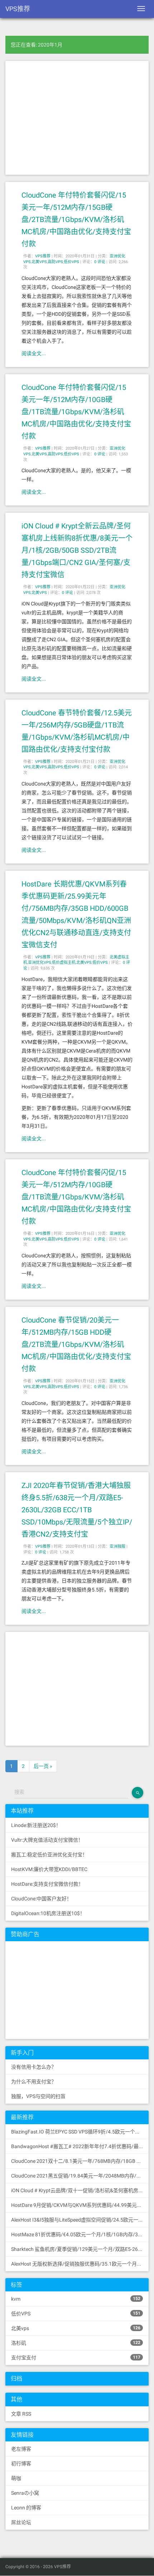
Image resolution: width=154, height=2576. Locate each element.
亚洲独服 (117, 1546)
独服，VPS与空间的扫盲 (38, 2096)
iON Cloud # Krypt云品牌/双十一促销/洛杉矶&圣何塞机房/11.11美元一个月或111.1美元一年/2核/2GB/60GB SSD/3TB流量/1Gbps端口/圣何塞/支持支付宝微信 (80, 2190)
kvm (76, 2299)
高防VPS (55, 262)
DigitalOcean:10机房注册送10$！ (48, 1913)
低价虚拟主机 (64, 963)
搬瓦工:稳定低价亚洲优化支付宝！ (49, 1855)
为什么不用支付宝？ (34, 2082)
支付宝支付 (76, 2358)
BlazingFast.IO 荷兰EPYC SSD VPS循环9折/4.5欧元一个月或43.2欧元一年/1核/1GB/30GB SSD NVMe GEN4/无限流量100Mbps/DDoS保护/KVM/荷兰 (80, 2132)
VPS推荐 (18, 9)
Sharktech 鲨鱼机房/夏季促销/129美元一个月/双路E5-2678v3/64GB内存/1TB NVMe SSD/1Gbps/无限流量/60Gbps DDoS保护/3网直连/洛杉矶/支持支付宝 (80, 2249)
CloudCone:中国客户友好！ (41, 1899)
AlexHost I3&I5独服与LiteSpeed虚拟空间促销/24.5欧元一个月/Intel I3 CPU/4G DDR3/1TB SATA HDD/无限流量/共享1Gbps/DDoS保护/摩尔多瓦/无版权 (80, 2220)
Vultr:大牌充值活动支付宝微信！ (47, 1840)
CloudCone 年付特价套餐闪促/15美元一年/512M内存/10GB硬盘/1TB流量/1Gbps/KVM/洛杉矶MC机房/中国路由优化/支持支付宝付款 (76, 412)
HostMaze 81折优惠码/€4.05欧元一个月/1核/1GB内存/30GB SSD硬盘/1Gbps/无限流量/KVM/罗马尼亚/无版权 (80, 2234)
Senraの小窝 (25, 2493)
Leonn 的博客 (26, 2508)
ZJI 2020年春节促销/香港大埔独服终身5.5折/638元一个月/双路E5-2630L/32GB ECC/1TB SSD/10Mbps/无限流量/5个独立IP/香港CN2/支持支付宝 (77, 1510)
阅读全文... (34, 353)
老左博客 (21, 2449)
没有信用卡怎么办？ (34, 2067)
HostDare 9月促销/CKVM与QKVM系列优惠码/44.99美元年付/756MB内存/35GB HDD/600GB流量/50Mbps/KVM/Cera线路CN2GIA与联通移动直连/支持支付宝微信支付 (80, 2205)
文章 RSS (21, 2414)
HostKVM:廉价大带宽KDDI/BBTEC (49, 1869)
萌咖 (16, 2478)
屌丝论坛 (21, 2522)
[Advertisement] (77, 118)
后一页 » (43, 1766)
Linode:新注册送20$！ (36, 1825)
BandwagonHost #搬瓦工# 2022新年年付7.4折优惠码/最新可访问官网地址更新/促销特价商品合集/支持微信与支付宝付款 (80, 2146)
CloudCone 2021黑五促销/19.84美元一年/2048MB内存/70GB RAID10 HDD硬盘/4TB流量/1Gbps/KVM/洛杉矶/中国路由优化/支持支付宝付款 (80, 2176)
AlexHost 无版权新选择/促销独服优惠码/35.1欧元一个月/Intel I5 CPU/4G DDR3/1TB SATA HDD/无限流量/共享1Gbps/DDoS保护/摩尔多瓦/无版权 (80, 2264)
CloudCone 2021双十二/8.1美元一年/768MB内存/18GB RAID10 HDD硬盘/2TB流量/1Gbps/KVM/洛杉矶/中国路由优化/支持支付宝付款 (80, 2161)
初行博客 (21, 2464)
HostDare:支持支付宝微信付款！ (47, 1884)
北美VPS (39, 262)
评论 (100, 262)
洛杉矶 (76, 2343)
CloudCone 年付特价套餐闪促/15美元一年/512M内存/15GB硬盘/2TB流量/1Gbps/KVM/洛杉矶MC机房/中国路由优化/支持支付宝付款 (76, 219)
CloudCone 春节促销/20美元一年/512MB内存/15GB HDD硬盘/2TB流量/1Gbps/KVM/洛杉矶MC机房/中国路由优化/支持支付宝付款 (76, 1344)
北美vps (76, 2328)
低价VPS (71, 262)
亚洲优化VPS (40, 963)
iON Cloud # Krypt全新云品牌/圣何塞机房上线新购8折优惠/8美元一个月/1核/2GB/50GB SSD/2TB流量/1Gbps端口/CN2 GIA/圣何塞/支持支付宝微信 (77, 550)
